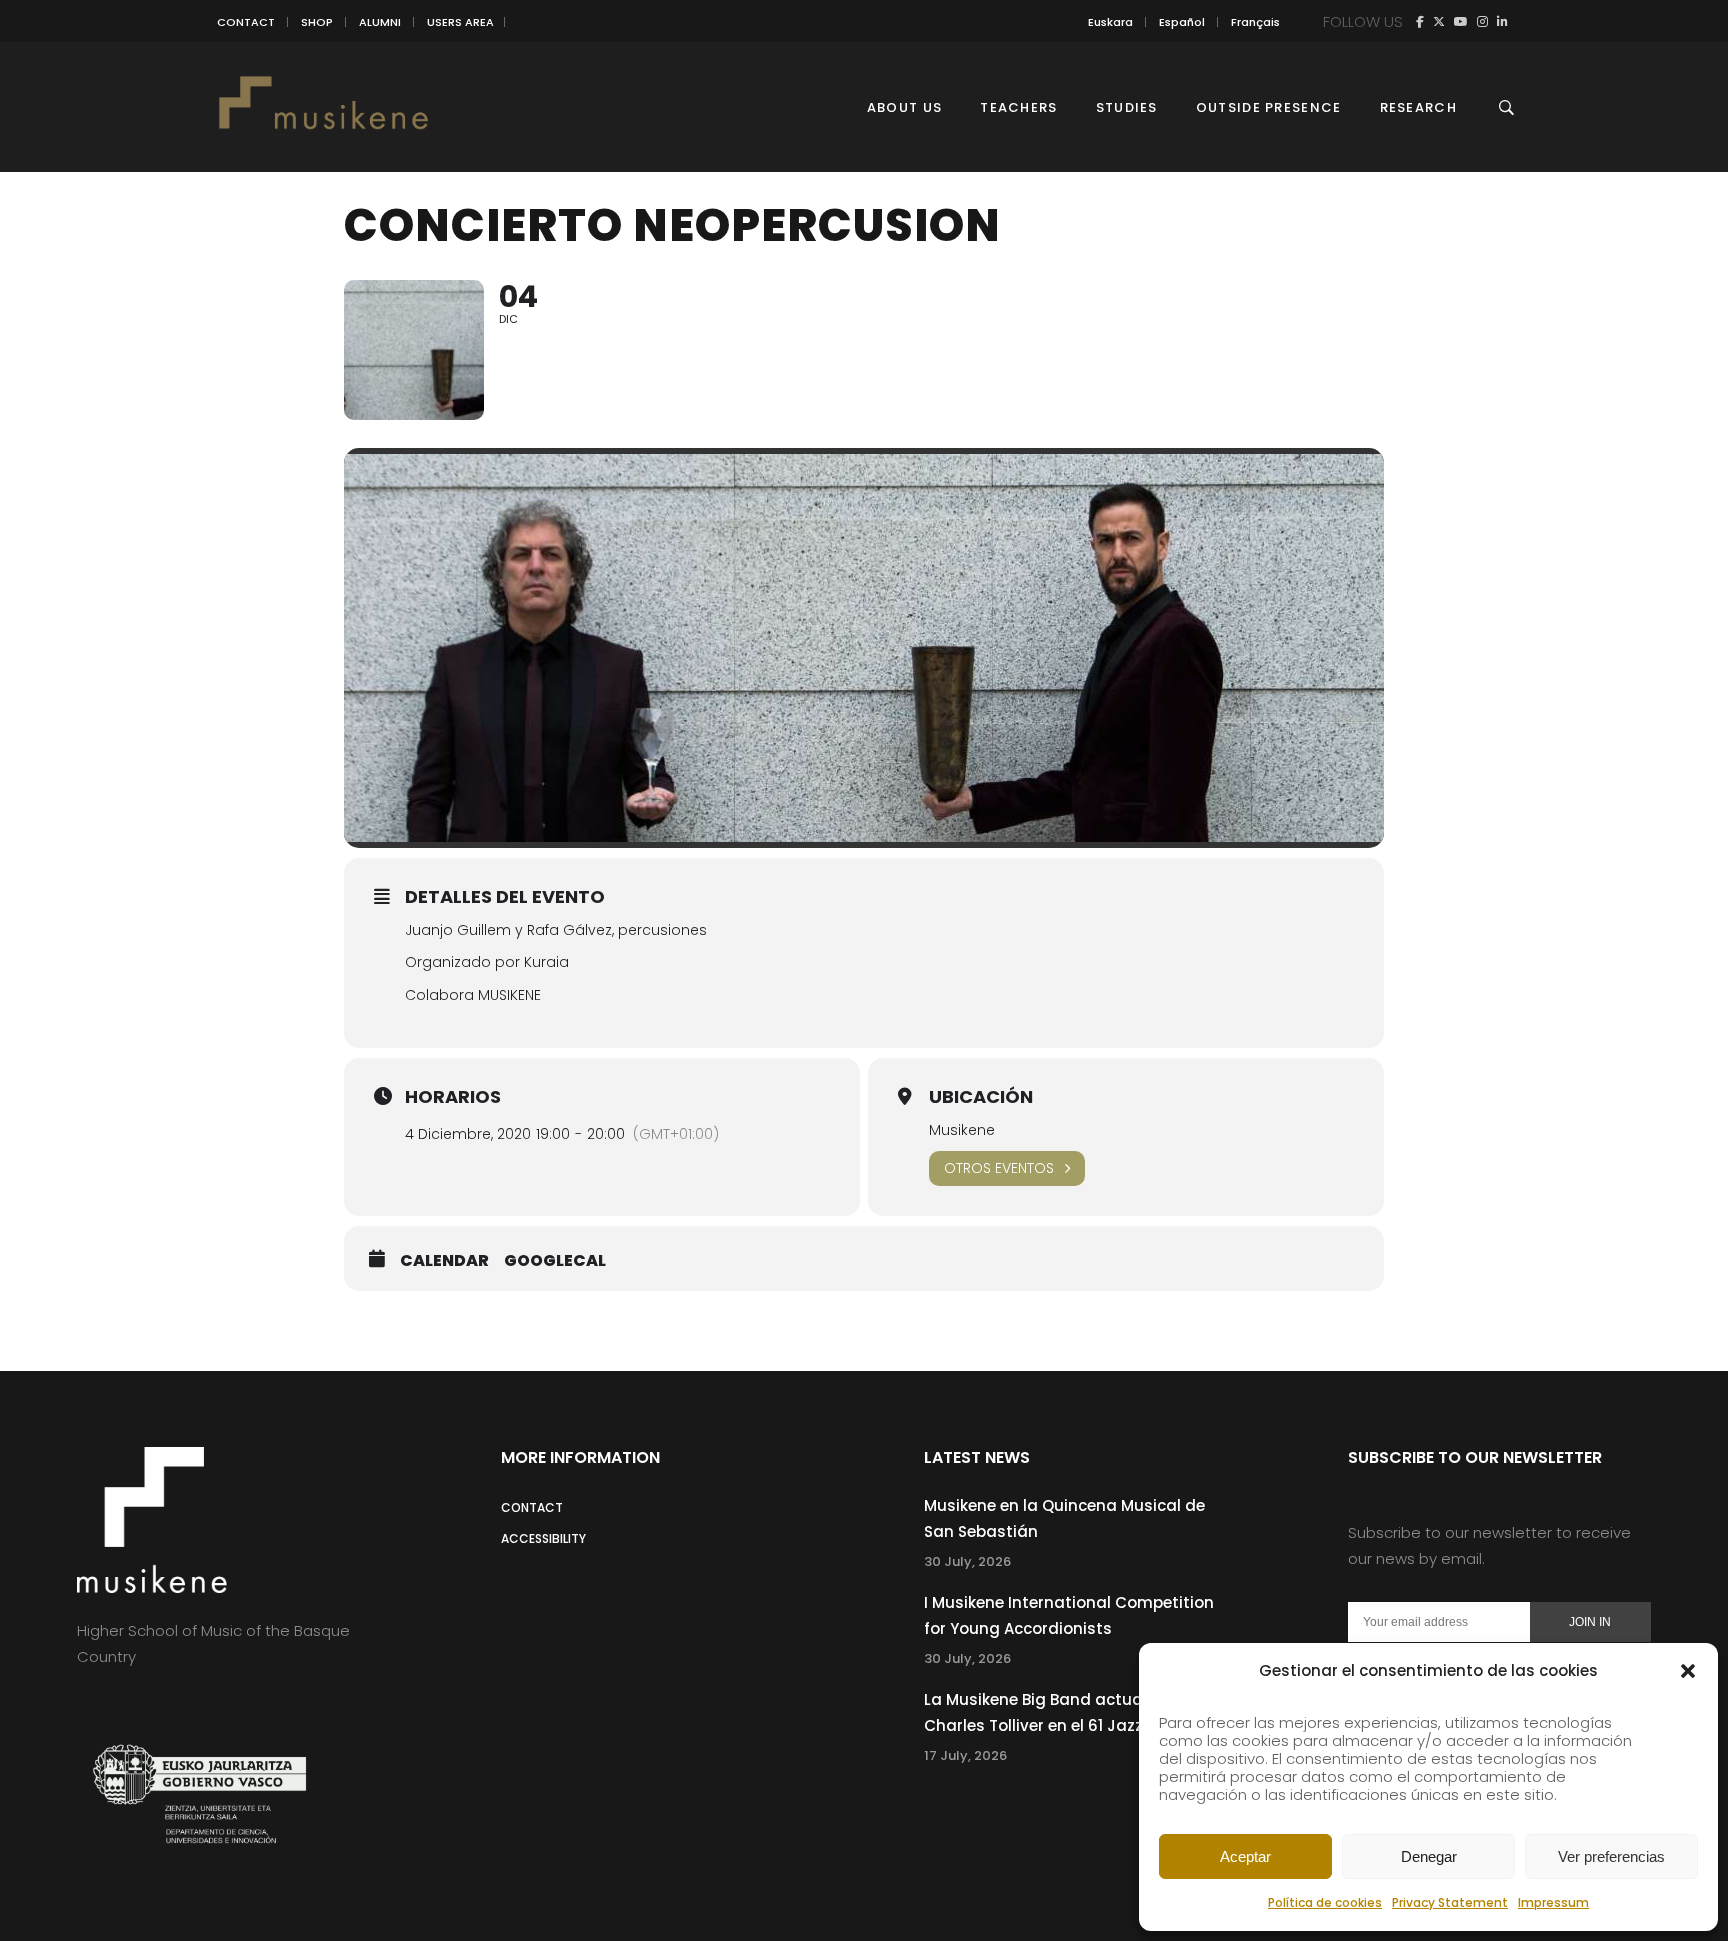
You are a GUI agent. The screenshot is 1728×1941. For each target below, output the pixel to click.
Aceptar (1245, 1856)
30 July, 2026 (967, 1561)
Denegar (1429, 1856)
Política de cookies (1325, 1902)
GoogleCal (555, 1261)
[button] (1688, 1671)
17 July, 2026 (965, 1755)
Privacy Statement (1450, 1902)
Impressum (1553, 1902)
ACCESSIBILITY (543, 1538)
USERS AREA (460, 22)
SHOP (317, 22)
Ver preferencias (1611, 1856)
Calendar (444, 1261)
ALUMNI (380, 22)
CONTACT (246, 22)
